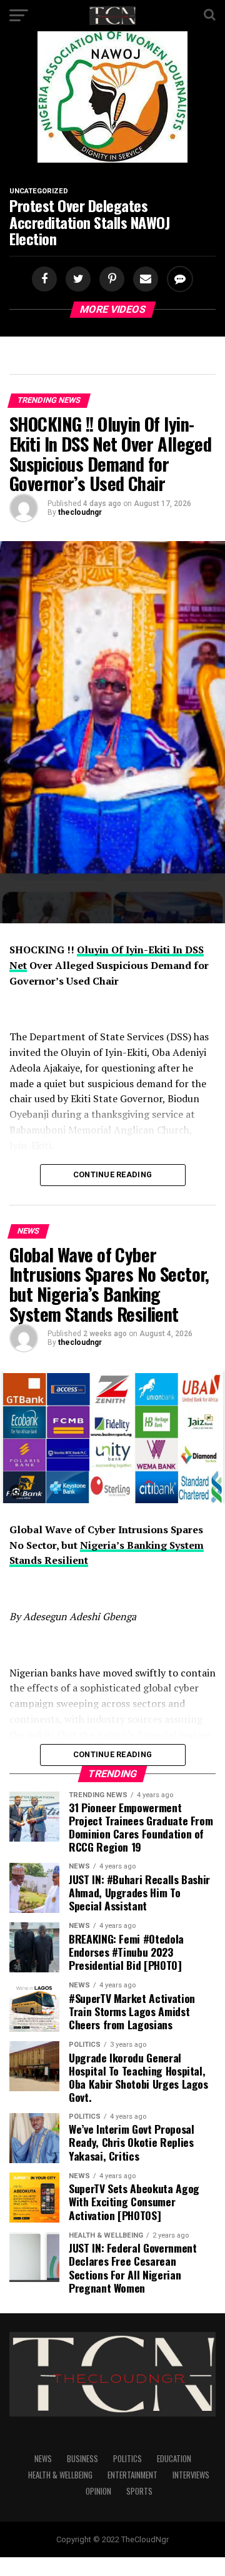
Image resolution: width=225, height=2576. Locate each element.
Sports (139, 2491)
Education (174, 2459)
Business (82, 2459)
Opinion (98, 2491)
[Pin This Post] (110, 279)
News (43, 2459)
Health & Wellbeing (60, 2475)
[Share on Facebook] (46, 279)
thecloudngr (80, 512)
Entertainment (132, 2475)
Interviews (191, 2475)
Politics (127, 2459)
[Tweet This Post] (76, 279)
